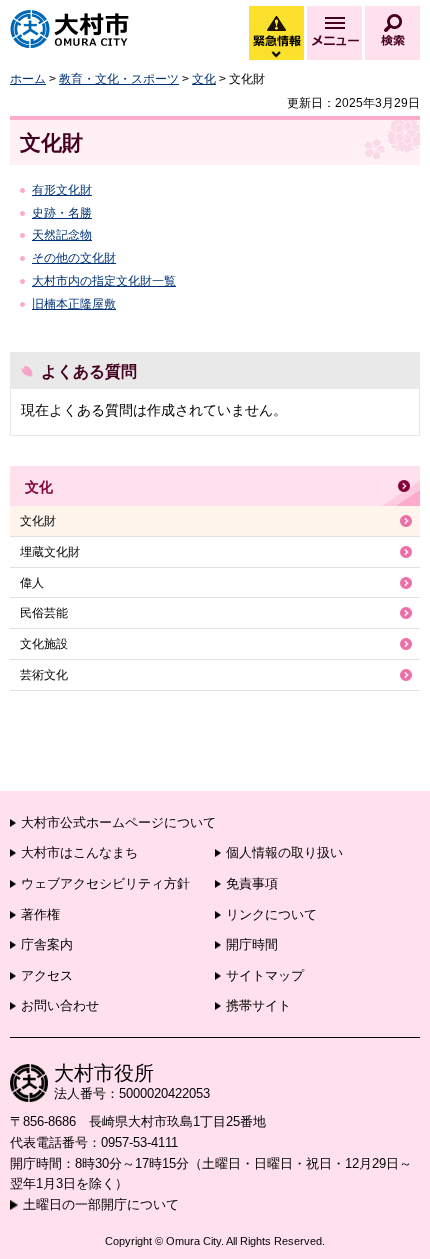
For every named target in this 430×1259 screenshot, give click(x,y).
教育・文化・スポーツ (119, 79)
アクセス (47, 975)
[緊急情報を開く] (275, 55)
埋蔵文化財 (50, 552)
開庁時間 (252, 944)
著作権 (40, 914)
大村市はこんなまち (79, 852)
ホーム (28, 79)
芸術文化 (44, 675)
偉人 (32, 583)
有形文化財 (62, 190)
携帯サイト (258, 1005)
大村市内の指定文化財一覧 (104, 281)
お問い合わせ (60, 1005)
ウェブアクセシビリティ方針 (105, 883)
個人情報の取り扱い (284, 852)
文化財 (38, 521)
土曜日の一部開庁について (101, 1204)
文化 (204, 79)
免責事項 (252, 883)
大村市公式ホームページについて (118, 822)
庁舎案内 (47, 944)
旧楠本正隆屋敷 (74, 304)
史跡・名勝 (62, 213)
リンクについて (271, 914)
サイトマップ (265, 975)
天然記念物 (62, 235)
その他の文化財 (74, 258)
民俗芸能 (44, 613)
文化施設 (44, 644)
